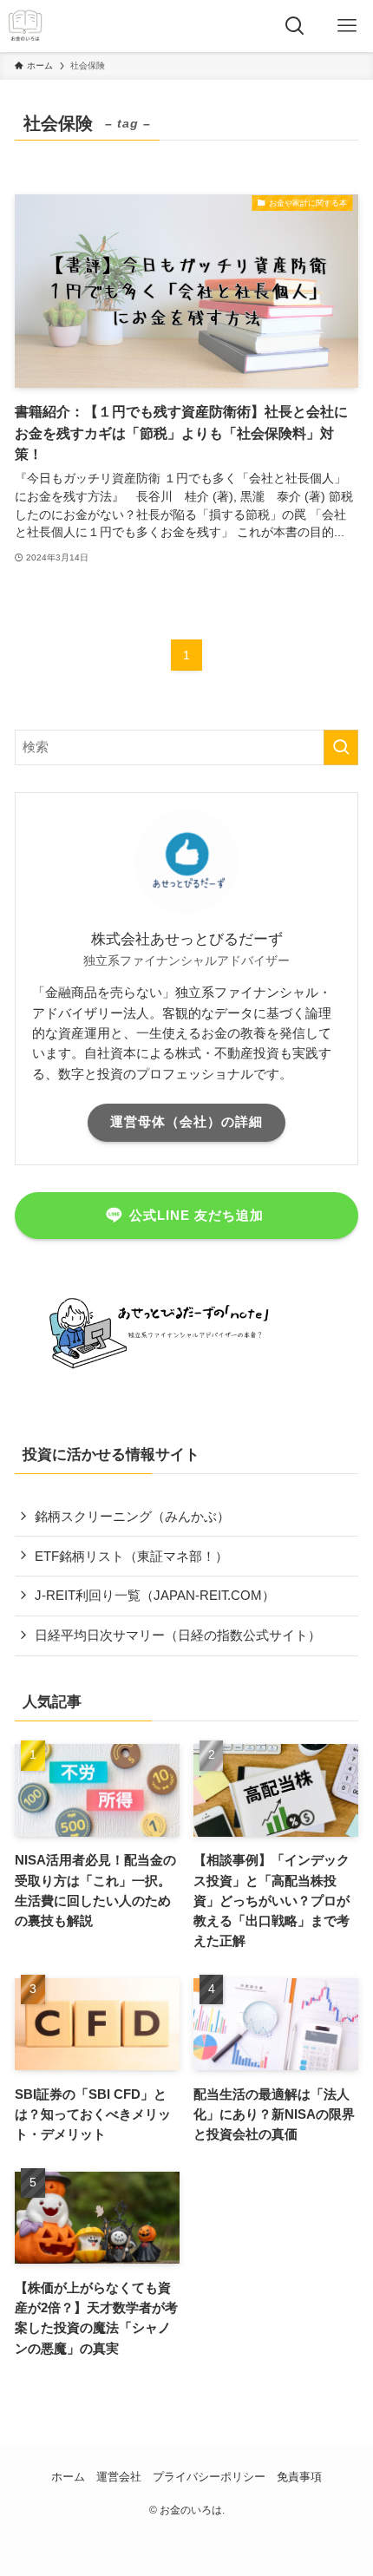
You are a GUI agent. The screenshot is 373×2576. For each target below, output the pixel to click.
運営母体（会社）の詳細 (186, 1122)
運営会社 (119, 2477)
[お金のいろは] (25, 26)
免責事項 (299, 2477)
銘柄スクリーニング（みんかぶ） (132, 1516)
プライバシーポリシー (209, 2477)
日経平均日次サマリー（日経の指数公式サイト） (178, 1635)
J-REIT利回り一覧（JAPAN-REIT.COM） (155, 1595)
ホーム (68, 2477)
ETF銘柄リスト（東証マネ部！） (131, 1556)
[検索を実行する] (341, 747)
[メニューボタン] (347, 26)
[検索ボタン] (295, 26)
